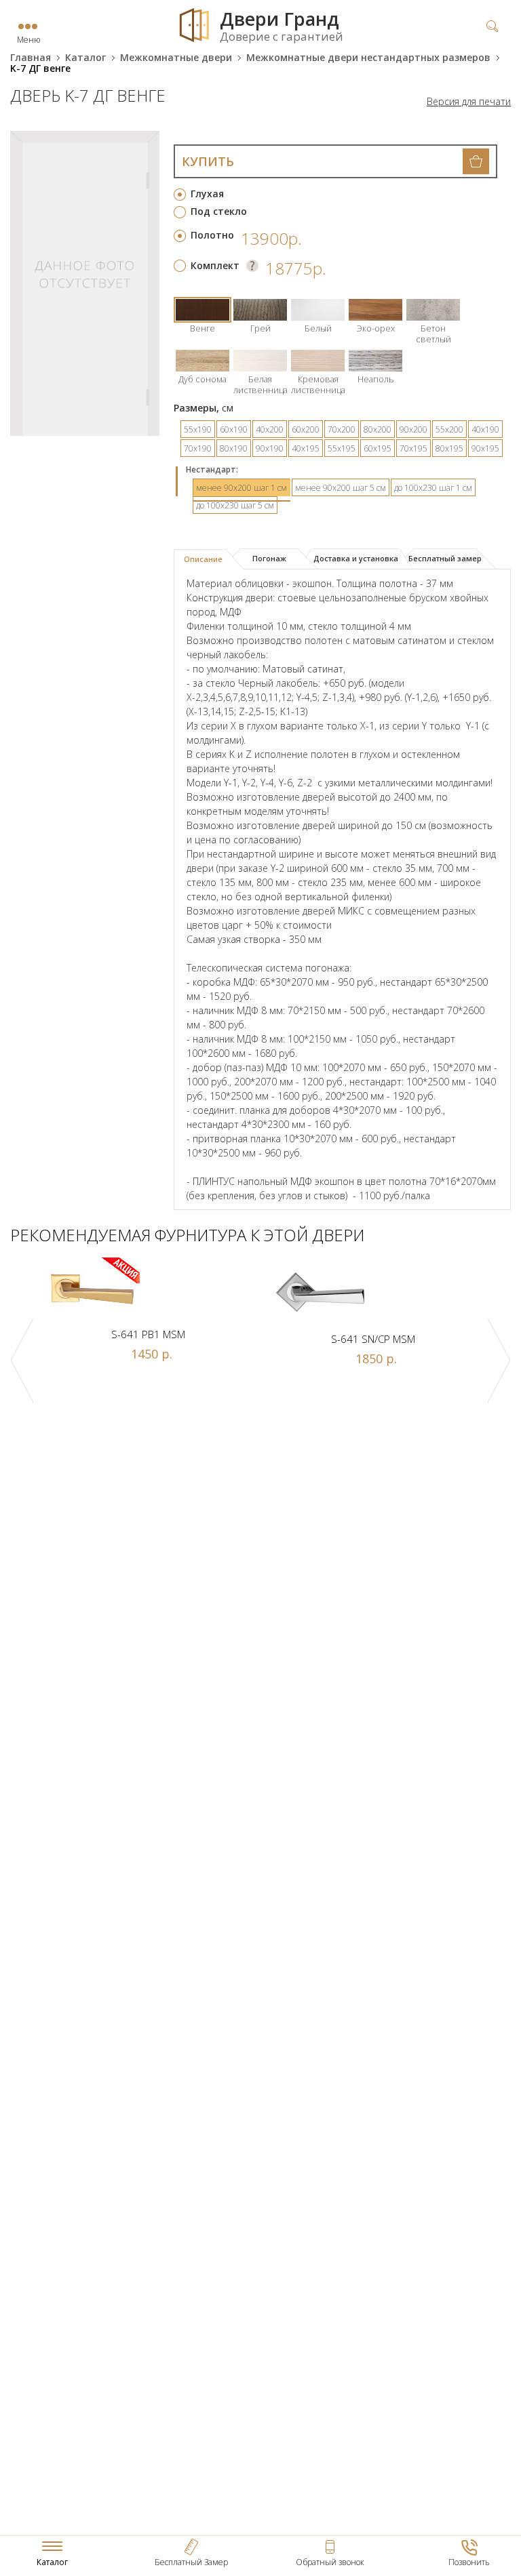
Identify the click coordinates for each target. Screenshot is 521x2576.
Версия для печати (469, 102)
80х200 (378, 429)
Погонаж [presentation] (269, 558)
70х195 (413, 448)
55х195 (342, 448)
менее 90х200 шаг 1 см (242, 488)
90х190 (270, 448)
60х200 (306, 429)
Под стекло (219, 211)
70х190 (198, 448)
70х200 (342, 429)
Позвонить (469, 2562)
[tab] (209, 559)
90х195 (485, 448)
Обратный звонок (330, 2562)
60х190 (234, 429)
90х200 (413, 429)
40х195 (306, 448)
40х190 (485, 429)
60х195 (378, 448)
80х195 (449, 448)
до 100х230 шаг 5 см (235, 505)
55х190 (198, 429)
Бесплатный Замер (191, 2562)
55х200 (449, 429)
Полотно (212, 235)
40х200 (270, 429)
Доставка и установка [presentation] (356, 558)
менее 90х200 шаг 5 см (341, 488)
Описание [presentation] (203, 559)
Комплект (215, 265)
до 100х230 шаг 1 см (433, 488)
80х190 (234, 448)
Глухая (207, 194)
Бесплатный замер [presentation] (445, 558)
